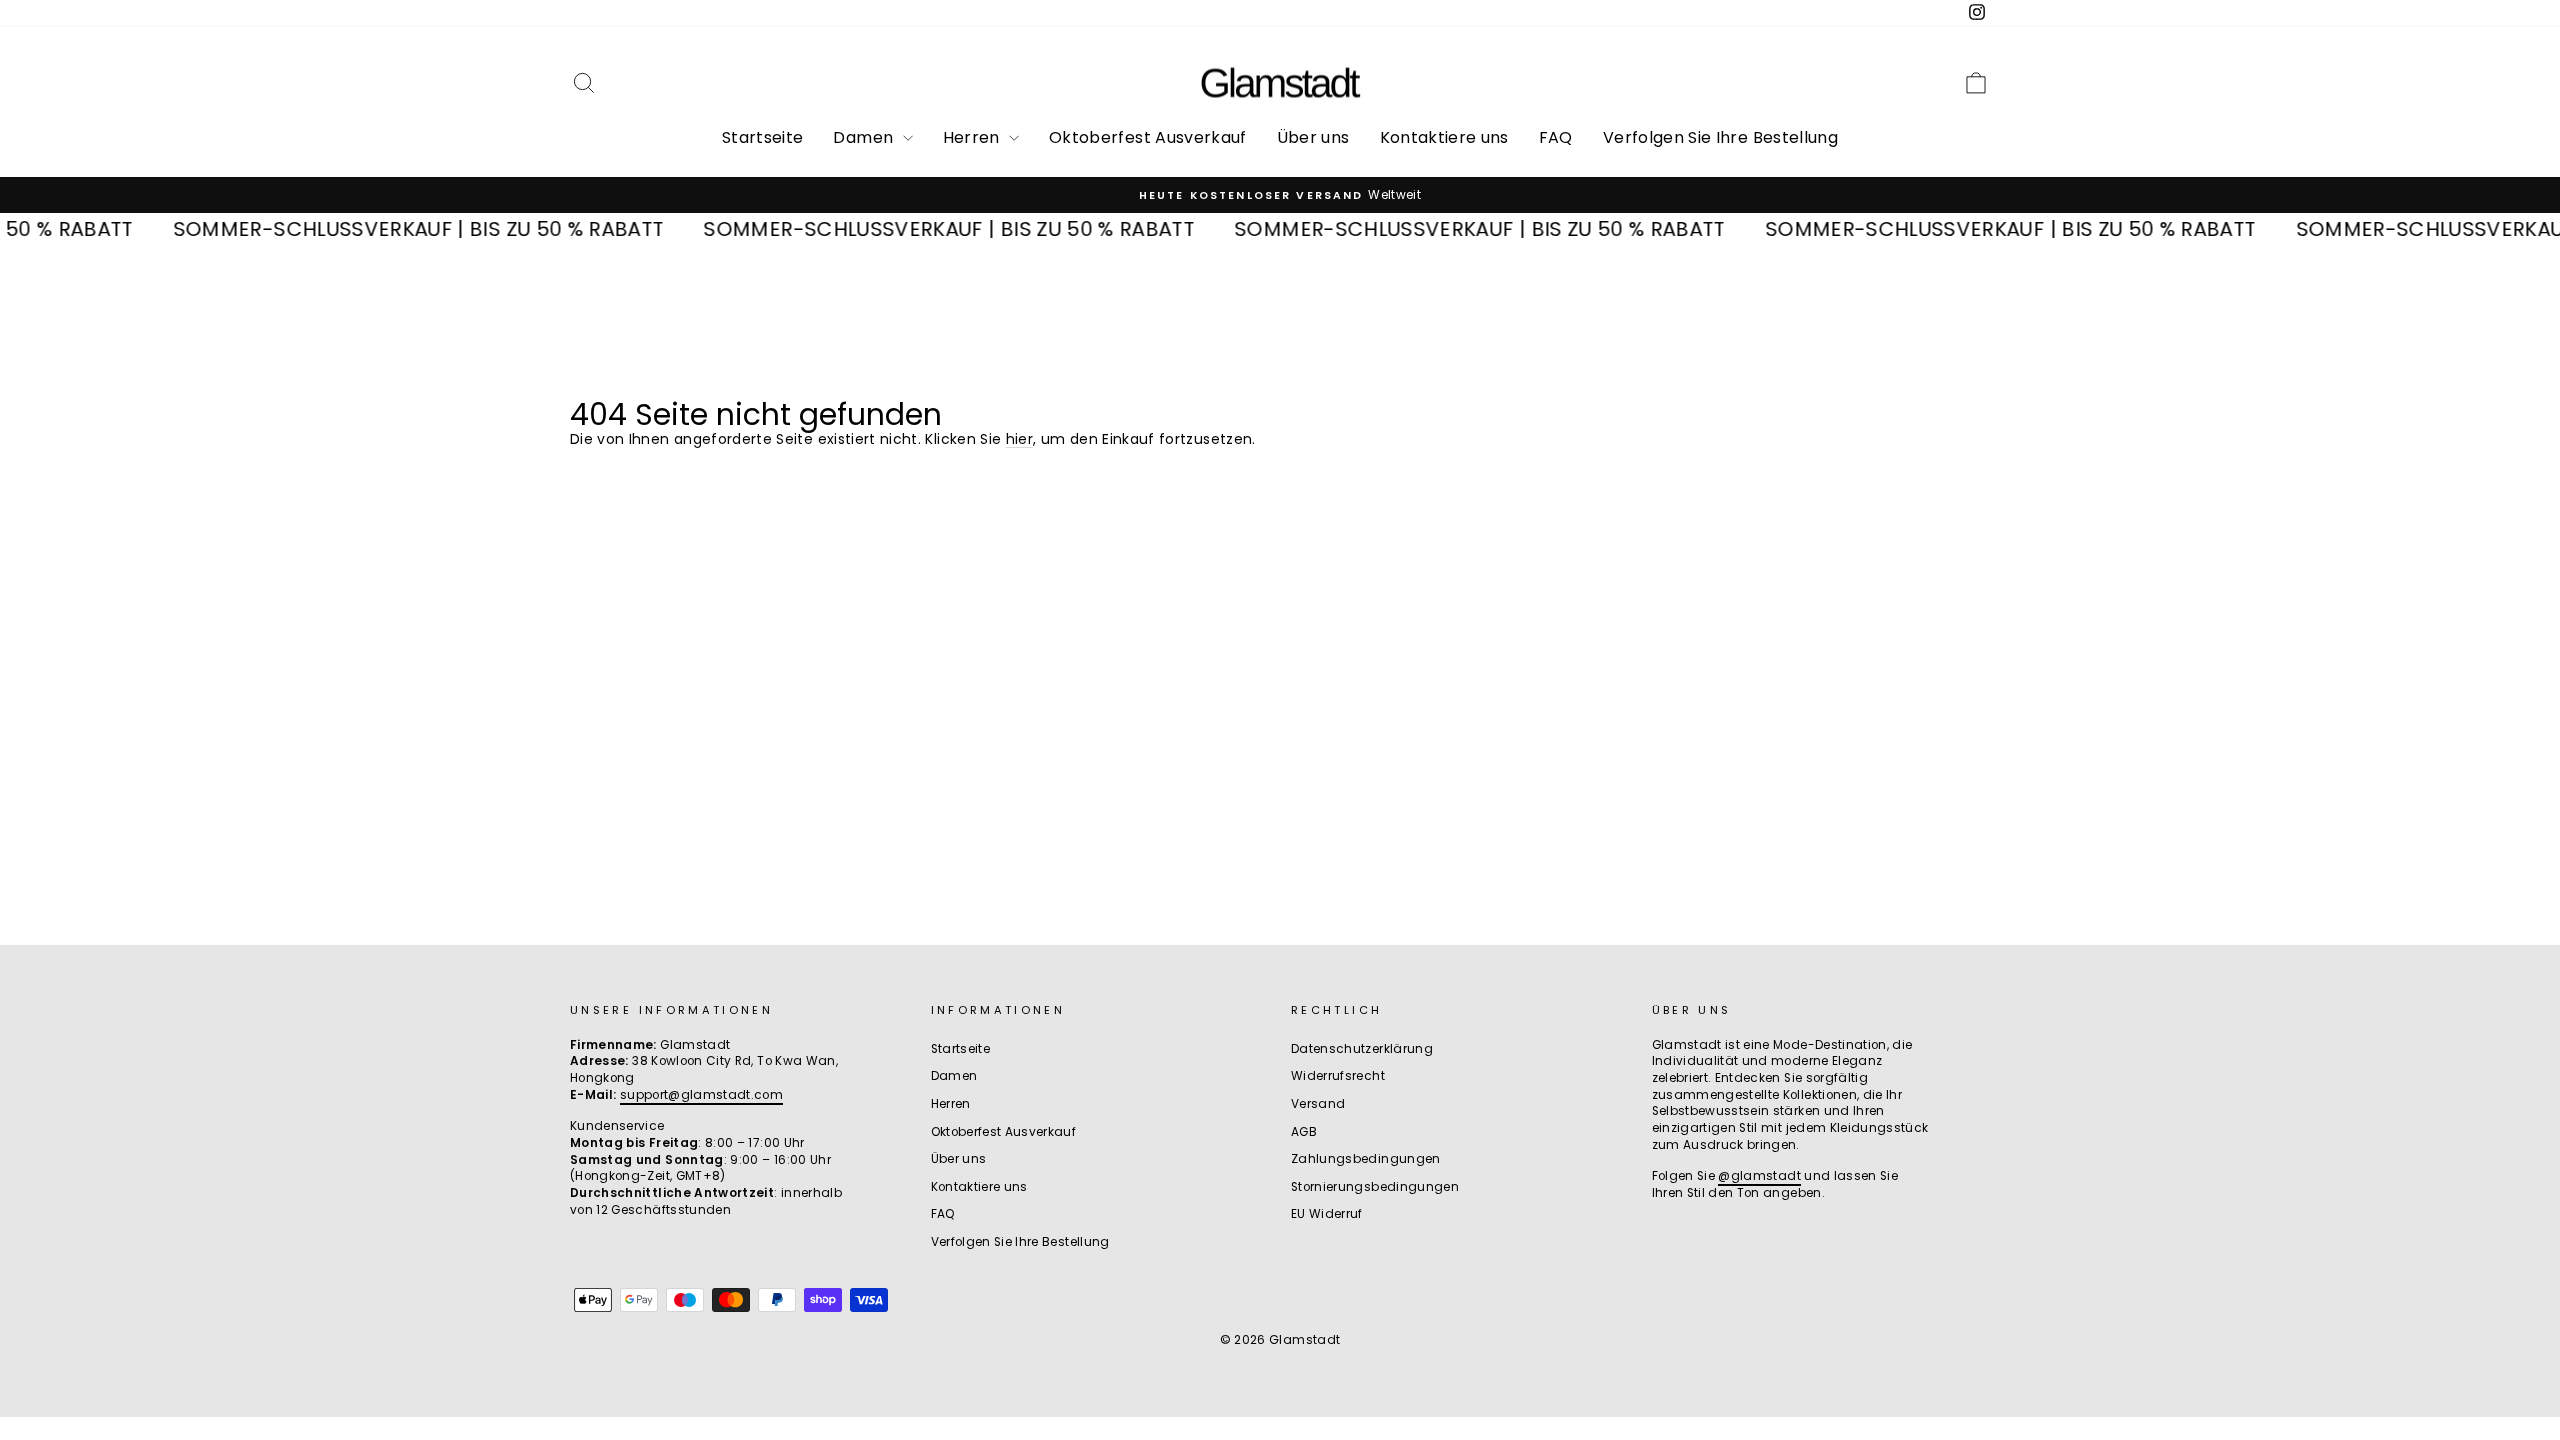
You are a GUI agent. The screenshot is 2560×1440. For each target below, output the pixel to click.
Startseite (763, 137)
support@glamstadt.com (701, 1095)
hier (1019, 439)
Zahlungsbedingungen (1366, 1159)
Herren (973, 137)
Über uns (1313, 137)
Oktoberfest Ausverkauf (1148, 137)
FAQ (1556, 137)
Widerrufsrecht (1338, 1076)
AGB (1304, 1132)
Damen (865, 137)
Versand (1318, 1104)
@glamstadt (1759, 1176)
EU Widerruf (1327, 1214)
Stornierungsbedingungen (1375, 1187)
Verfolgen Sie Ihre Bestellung (1720, 137)
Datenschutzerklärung (1362, 1049)
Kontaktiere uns (1444, 137)
